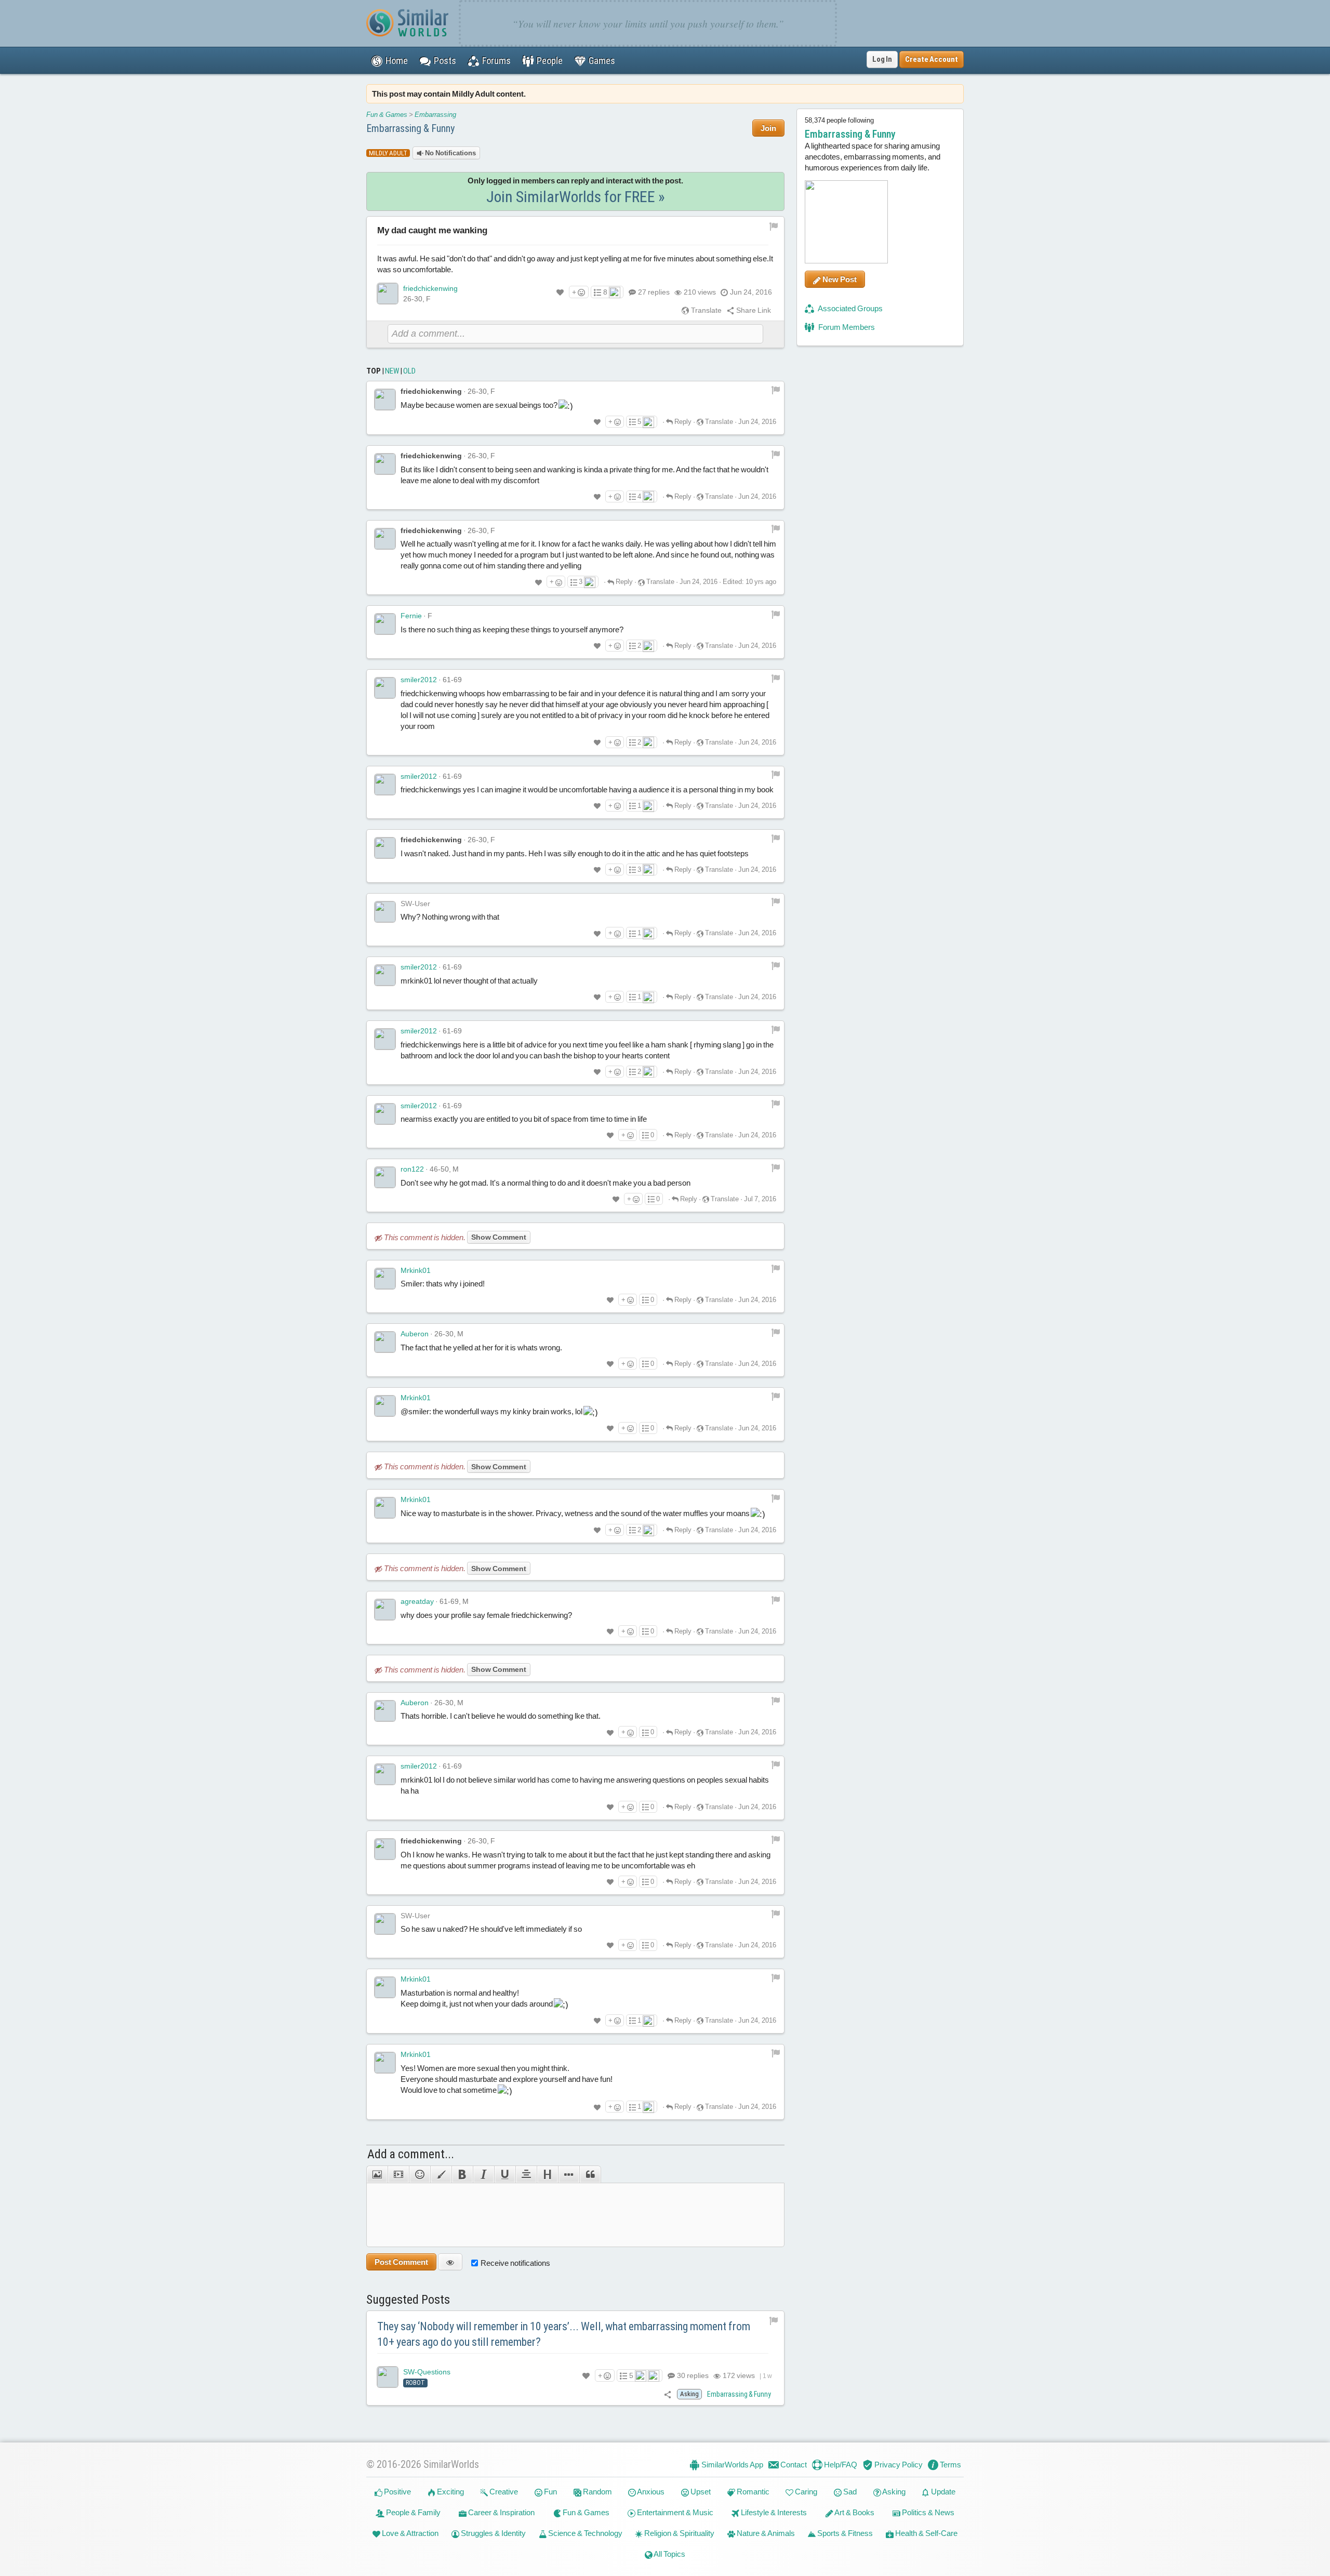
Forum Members (846, 327)
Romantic (752, 2492)
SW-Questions (427, 2372)
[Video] (398, 2174)
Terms (950, 2465)
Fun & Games (387, 115)
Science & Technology (584, 2533)
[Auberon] (385, 1342)
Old (409, 371)
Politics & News (927, 2512)
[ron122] (385, 1177)
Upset (700, 2492)
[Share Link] (668, 2394)
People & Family (413, 2512)
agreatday (417, 1601)
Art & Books (854, 2512)
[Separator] (569, 2174)
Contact (793, 2465)
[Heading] (547, 2174)
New (392, 371)
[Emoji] (420, 2174)
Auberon (415, 1334)
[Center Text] (526, 2174)
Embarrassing (435, 115)
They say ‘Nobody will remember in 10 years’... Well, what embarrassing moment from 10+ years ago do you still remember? (564, 2334)
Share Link (753, 310)
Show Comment (499, 1237)
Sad (849, 2492)
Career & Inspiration (501, 2512)
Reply (682, 422)
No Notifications (450, 153)
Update (942, 2492)
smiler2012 (419, 680)
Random (597, 2492)
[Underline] (505, 2174)
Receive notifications (515, 2263)
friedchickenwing (430, 288)
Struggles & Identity (493, 2533)
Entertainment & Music (674, 2512)
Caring (805, 2492)
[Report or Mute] (774, 226)
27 (654, 292)
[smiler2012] (385, 688)
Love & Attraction (409, 2533)
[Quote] (590, 2174)
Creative (503, 2492)
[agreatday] (385, 1610)
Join (768, 128)
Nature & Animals (765, 2533)
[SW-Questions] (388, 2377)
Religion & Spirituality (679, 2533)
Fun (550, 2492)
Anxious (650, 2492)
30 (692, 2375)
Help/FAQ (840, 2465)
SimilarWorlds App (731, 2465)
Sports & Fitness (844, 2533)
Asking (893, 2492)
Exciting (450, 2492)
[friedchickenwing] (388, 294)
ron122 (412, 1169)
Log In (882, 59)
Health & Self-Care (926, 2533)
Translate (706, 310)
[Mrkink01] (385, 1279)
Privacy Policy (898, 2465)
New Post (839, 279)
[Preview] (450, 2262)
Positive (397, 2492)
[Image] (377, 2174)
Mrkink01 (416, 1270)
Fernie (411, 616)
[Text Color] (441, 2174)
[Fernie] (385, 624)
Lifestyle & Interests (773, 2512)
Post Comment (401, 2262)
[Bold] (462, 2174)
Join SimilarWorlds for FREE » (576, 197)
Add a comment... (411, 2154)
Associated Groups (850, 308)
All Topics (669, 2554)
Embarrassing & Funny (410, 128)
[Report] (776, 389)
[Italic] (483, 2174)
